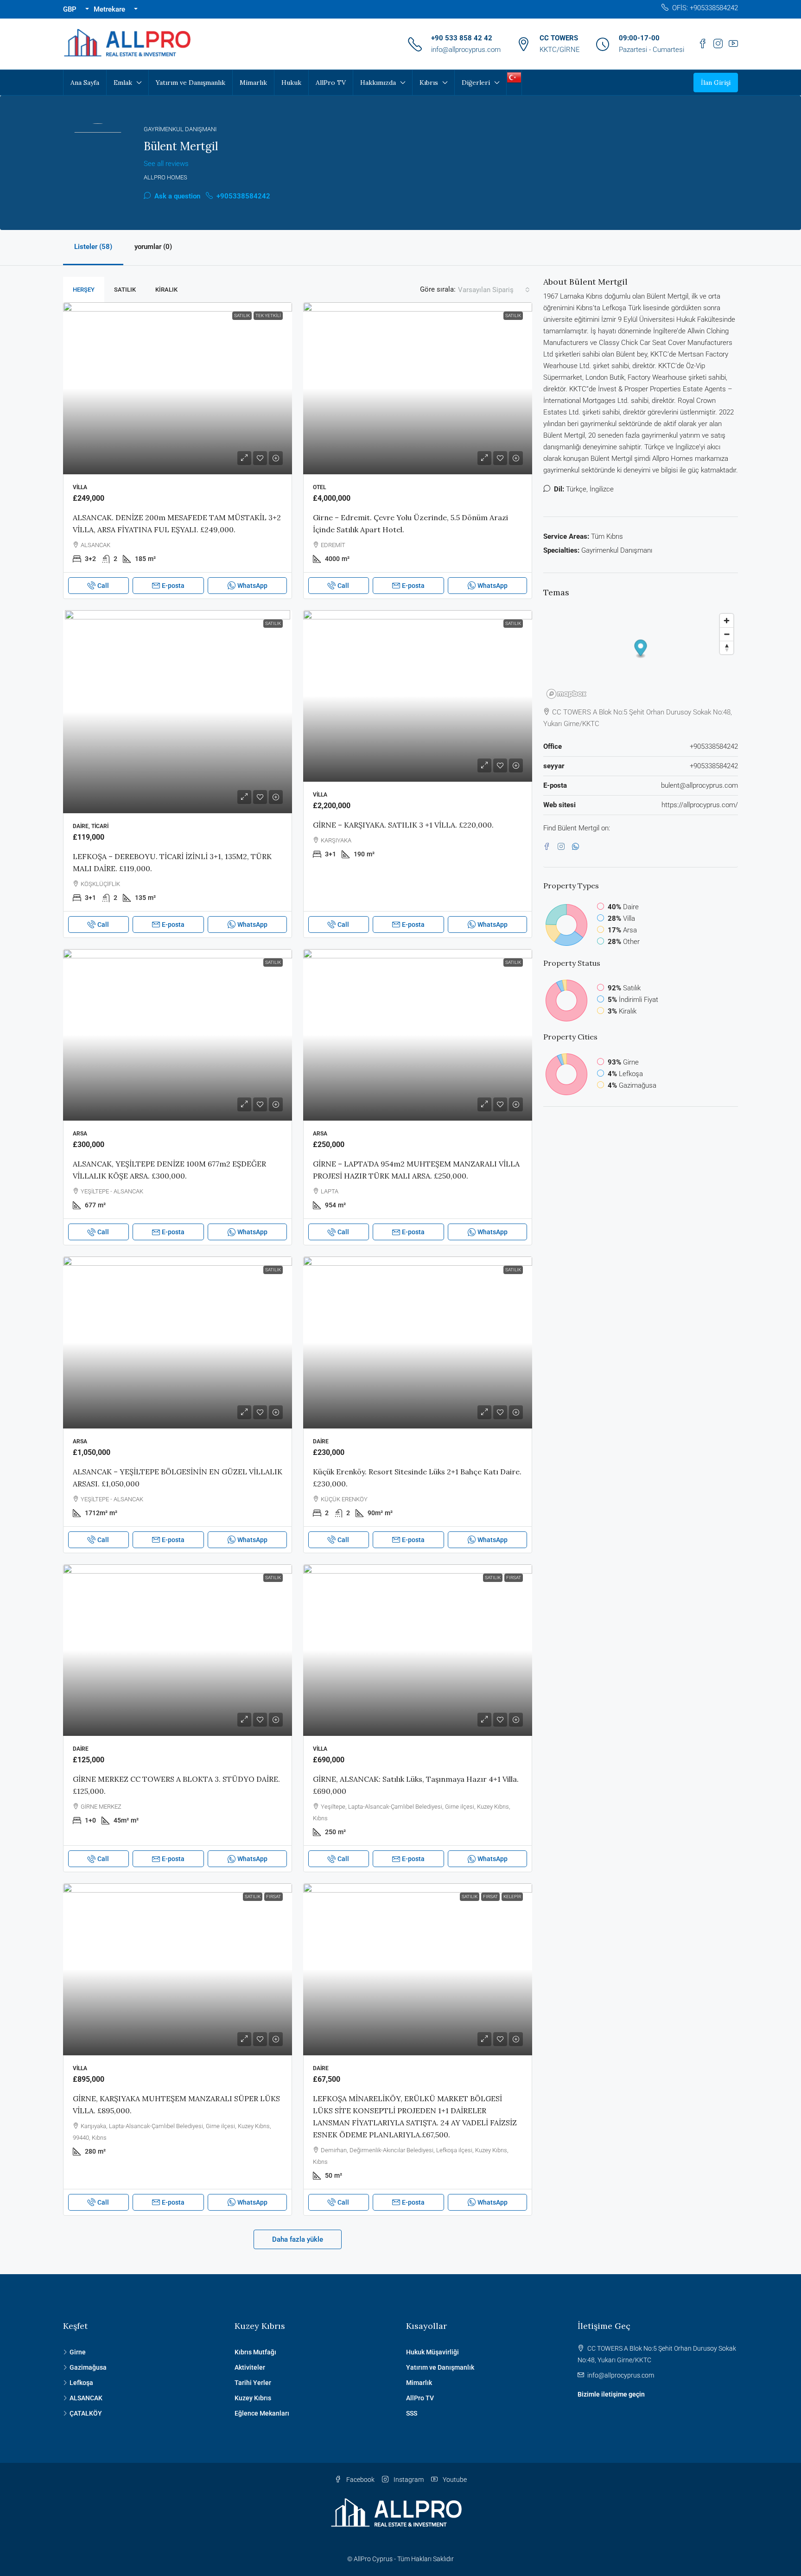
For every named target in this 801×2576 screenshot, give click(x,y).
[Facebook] (549, 847)
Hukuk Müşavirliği (432, 2352)
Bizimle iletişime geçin (611, 2394)
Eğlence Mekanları (262, 2413)
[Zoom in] (727, 621)
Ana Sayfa (85, 83)
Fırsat (514, 1578)
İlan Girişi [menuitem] (716, 83)
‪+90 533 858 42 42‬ (462, 38)
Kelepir (512, 1897)
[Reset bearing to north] (727, 647)
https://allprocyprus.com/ (700, 805)
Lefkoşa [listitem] (81, 2383)
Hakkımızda (378, 83)
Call (103, 586)
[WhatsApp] (577, 847)
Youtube (454, 2480)
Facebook (360, 2480)
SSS (412, 2413)
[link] (178, 388)
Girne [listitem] (78, 2352)
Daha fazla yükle (298, 2239)
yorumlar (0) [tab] (153, 247)
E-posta (173, 586)
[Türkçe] (514, 77)
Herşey (84, 290)
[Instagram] (563, 847)
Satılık (125, 290)
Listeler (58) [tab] (93, 247)
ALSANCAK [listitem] (86, 2398)
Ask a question (176, 196)
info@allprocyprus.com (466, 50)
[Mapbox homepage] (566, 694)
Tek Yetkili (268, 316)
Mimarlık (253, 83)
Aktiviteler (250, 2367)
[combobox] (494, 290)
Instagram (408, 2480)
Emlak (123, 83)
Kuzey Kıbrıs (253, 2398)
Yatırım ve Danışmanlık (191, 83)
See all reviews (166, 164)
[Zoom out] (727, 634)
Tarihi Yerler (253, 2383)
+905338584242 (242, 196)
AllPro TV (331, 83)
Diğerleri (476, 83)
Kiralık (166, 290)
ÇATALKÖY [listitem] (86, 2413)
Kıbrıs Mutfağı (255, 2352)
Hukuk (291, 83)
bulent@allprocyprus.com (699, 785)
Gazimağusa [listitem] (88, 2367)
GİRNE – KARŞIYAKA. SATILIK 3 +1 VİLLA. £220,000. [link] (403, 825)
